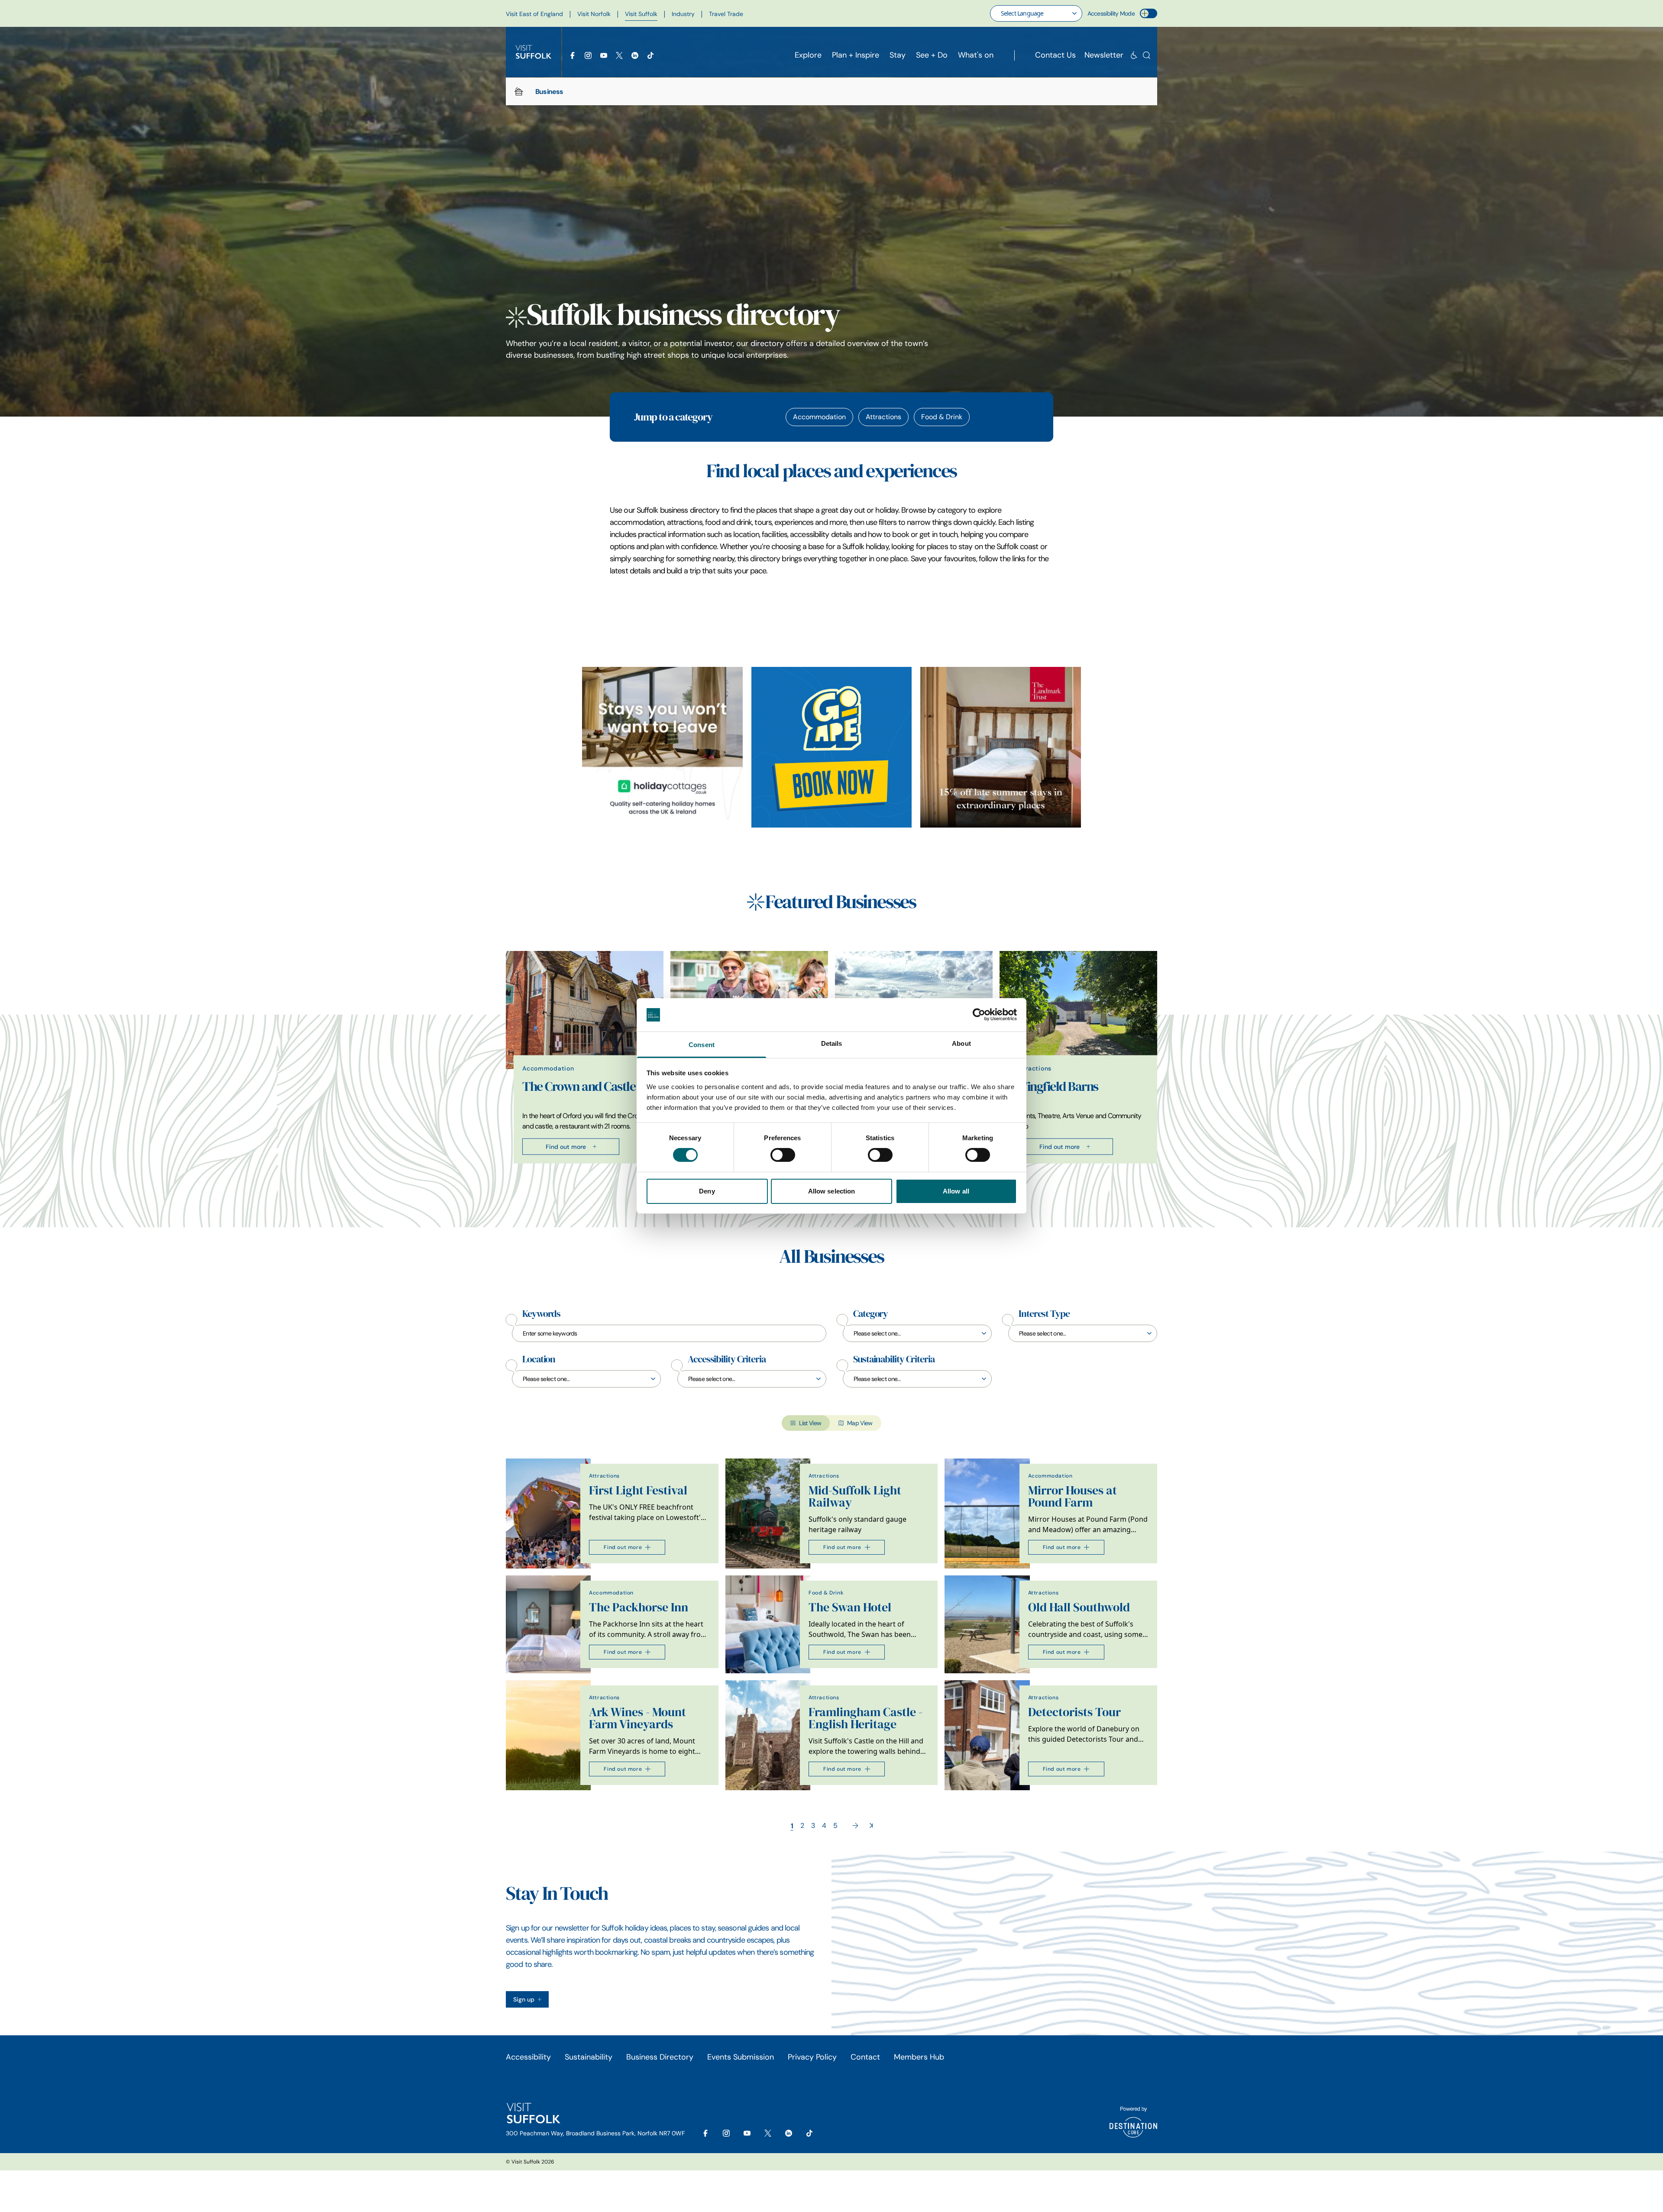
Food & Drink (942, 417)
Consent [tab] (702, 1045)
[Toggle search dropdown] (1147, 55)
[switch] (783, 1155)
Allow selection (832, 1191)
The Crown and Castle (579, 1086)
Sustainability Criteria (894, 1359)
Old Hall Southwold (1079, 1607)
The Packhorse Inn (639, 1607)
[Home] (519, 91)
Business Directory (660, 2057)
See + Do (932, 55)
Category (870, 1314)
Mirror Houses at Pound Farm (1073, 1496)
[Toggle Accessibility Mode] (1149, 13)
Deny (707, 1191)
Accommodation (819, 417)
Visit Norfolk (594, 14)
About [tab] (961, 1043)
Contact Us (1055, 55)
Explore (808, 55)
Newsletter (1104, 55)
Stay (898, 55)
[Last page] (871, 1826)
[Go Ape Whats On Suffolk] (832, 747)
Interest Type (1044, 1314)
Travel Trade (726, 14)
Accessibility (528, 2057)
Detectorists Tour (1074, 1712)
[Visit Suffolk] (534, 52)
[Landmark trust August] (1001, 747)
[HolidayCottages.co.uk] (662, 747)
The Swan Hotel (850, 1607)
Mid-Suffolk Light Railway (855, 1496)
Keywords (541, 1314)
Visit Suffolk (641, 14)
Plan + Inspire (856, 55)
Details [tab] (832, 1043)
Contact (865, 2057)
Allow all (956, 1191)
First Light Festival (638, 1490)
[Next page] (855, 1826)
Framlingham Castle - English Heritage (865, 1718)
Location (539, 1359)
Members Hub (919, 2057)
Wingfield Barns (1057, 1086)
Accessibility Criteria (727, 1359)
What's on (976, 55)
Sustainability (589, 2057)
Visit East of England (534, 14)
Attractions (883, 417)
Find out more (566, 1146)
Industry (683, 14)
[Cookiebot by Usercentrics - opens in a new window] (979, 1015)
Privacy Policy (812, 2057)
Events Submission (741, 2057)
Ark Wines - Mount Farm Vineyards (637, 1718)
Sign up (524, 1999)
